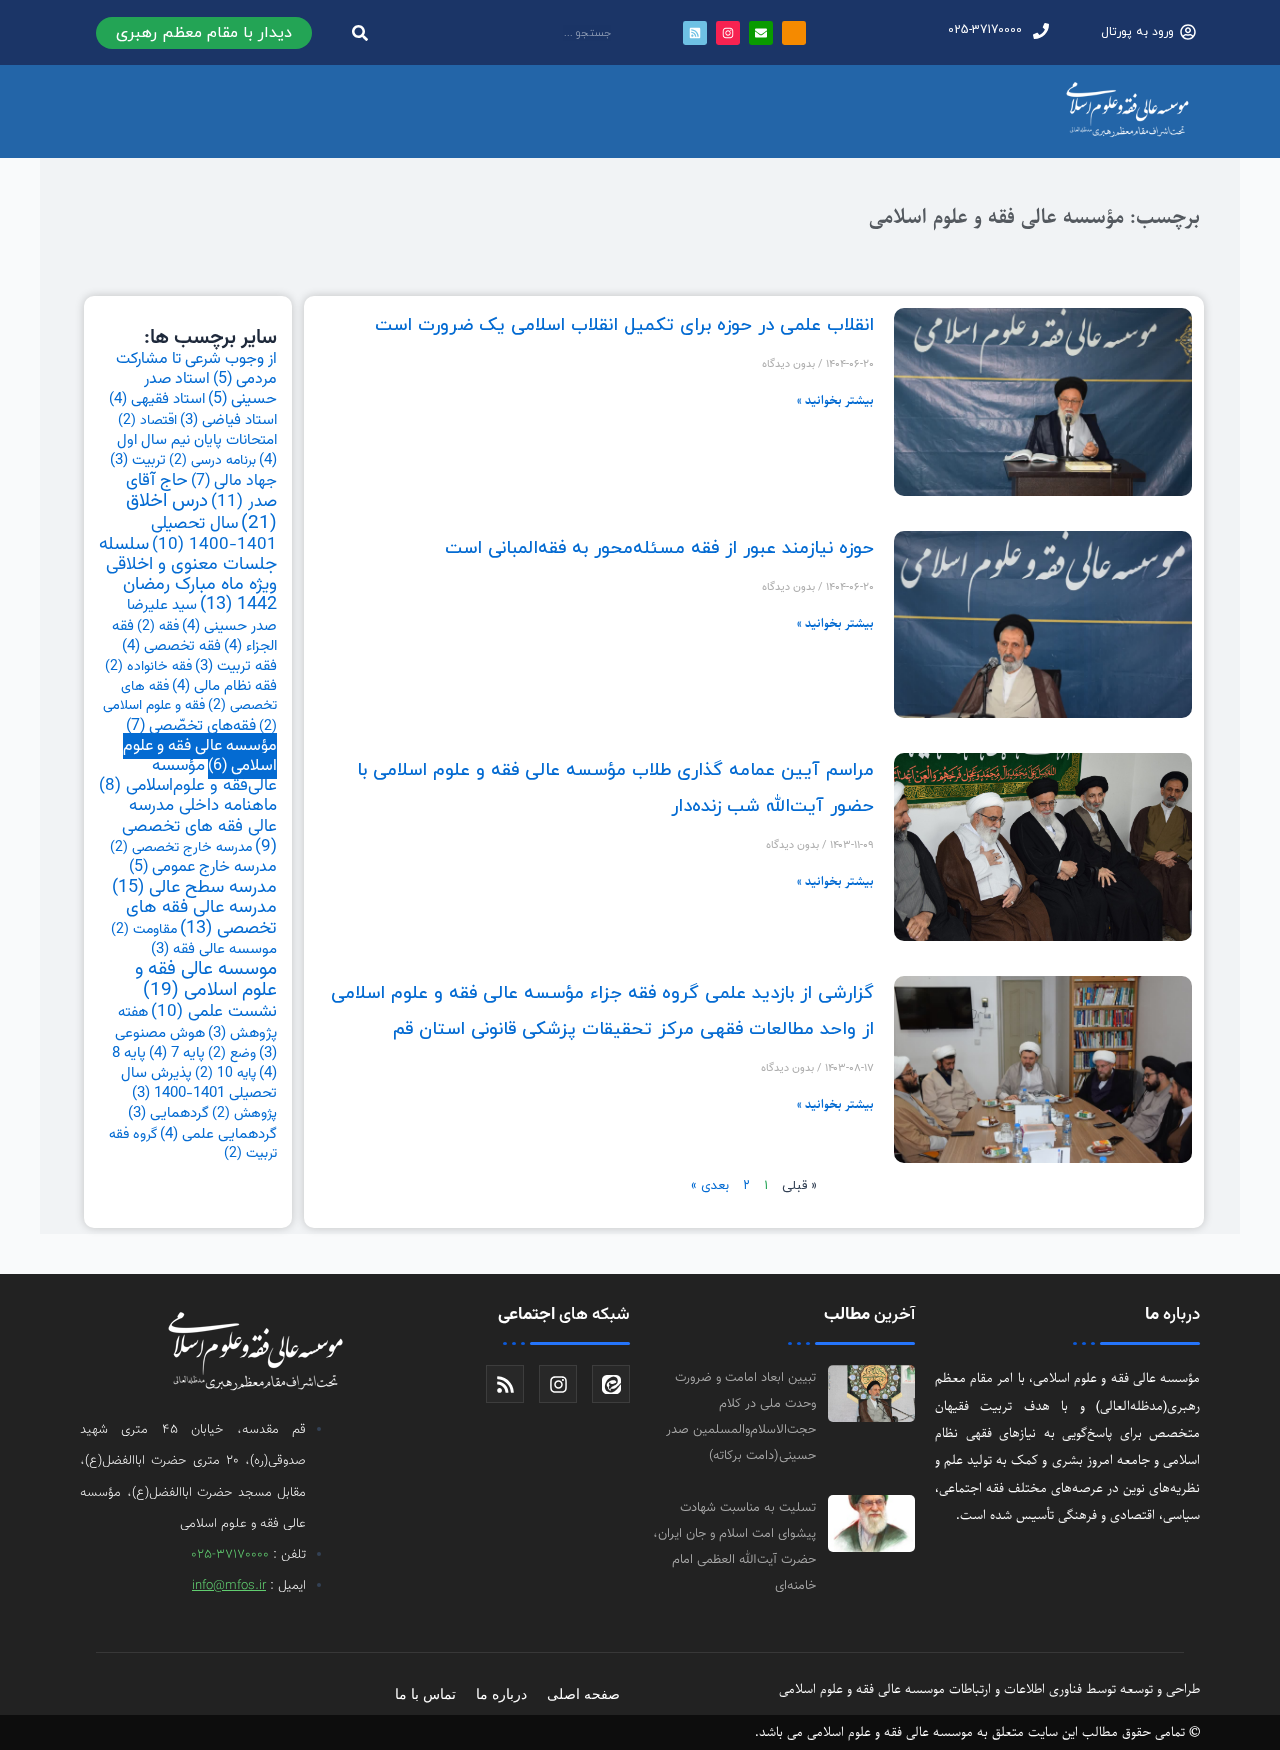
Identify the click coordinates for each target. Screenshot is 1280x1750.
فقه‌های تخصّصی (191, 726)
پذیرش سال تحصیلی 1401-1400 (199, 1083)
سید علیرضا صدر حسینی (202, 615)
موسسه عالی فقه (214, 949)
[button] (204, 33)
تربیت (138, 460)
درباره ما (501, 1694)
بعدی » (710, 1186)
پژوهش (244, 1114)
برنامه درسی (212, 461)
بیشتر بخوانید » (835, 400)
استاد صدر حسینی (210, 389)
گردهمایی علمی (218, 1134)
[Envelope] (761, 33)
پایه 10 (225, 1074)
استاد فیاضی (228, 420)
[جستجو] (360, 32)
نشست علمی (214, 1011)
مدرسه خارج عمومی (203, 867)
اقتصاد (147, 421)
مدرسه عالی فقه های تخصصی (201, 918)
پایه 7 (177, 1053)
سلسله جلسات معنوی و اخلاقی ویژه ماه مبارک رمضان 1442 (188, 575)
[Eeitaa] (611, 1384)
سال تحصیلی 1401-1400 (214, 534)
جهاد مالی (234, 481)
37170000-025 (230, 1555)
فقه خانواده (148, 667)
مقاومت (144, 930)
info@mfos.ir (229, 1586)
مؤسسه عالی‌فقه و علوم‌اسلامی (188, 776)
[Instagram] (728, 33)
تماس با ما (425, 1694)
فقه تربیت (236, 666)
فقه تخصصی (171, 646)
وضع (232, 1054)
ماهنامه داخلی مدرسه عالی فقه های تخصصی (199, 826)
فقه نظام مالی (224, 686)
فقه (158, 627)
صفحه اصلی (583, 1694)
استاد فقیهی (157, 399)
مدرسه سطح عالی (194, 887)
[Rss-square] (695, 33)
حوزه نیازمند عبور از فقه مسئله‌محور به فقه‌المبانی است (659, 548)
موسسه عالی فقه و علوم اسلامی (206, 980)
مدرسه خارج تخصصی (181, 848)
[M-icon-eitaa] (794, 33)
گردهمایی (168, 1113)
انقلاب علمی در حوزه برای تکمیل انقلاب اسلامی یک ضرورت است (624, 325)
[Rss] (505, 1384)
